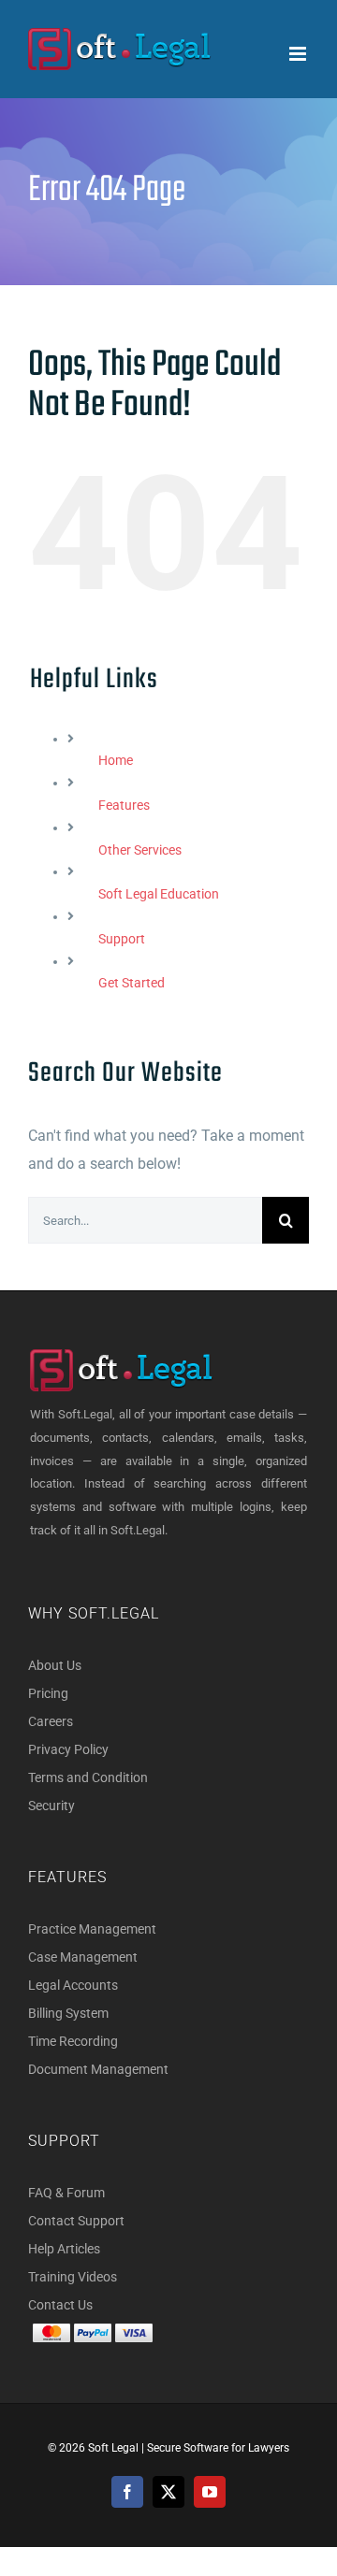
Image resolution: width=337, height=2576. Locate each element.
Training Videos (73, 2277)
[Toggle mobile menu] (299, 54)
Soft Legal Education (159, 894)
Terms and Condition (88, 1777)
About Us (55, 1665)
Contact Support (76, 2221)
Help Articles (64, 2249)
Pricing (48, 1693)
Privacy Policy (68, 1749)
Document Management (98, 2069)
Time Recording (73, 2041)
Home (116, 760)
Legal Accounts (73, 1985)
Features (124, 805)
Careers (51, 1721)
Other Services (140, 850)
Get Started (132, 983)
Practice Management (92, 1929)
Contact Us (60, 2305)
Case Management (83, 1957)
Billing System (68, 2013)
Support (122, 939)
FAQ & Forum (66, 2193)
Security (51, 1806)
